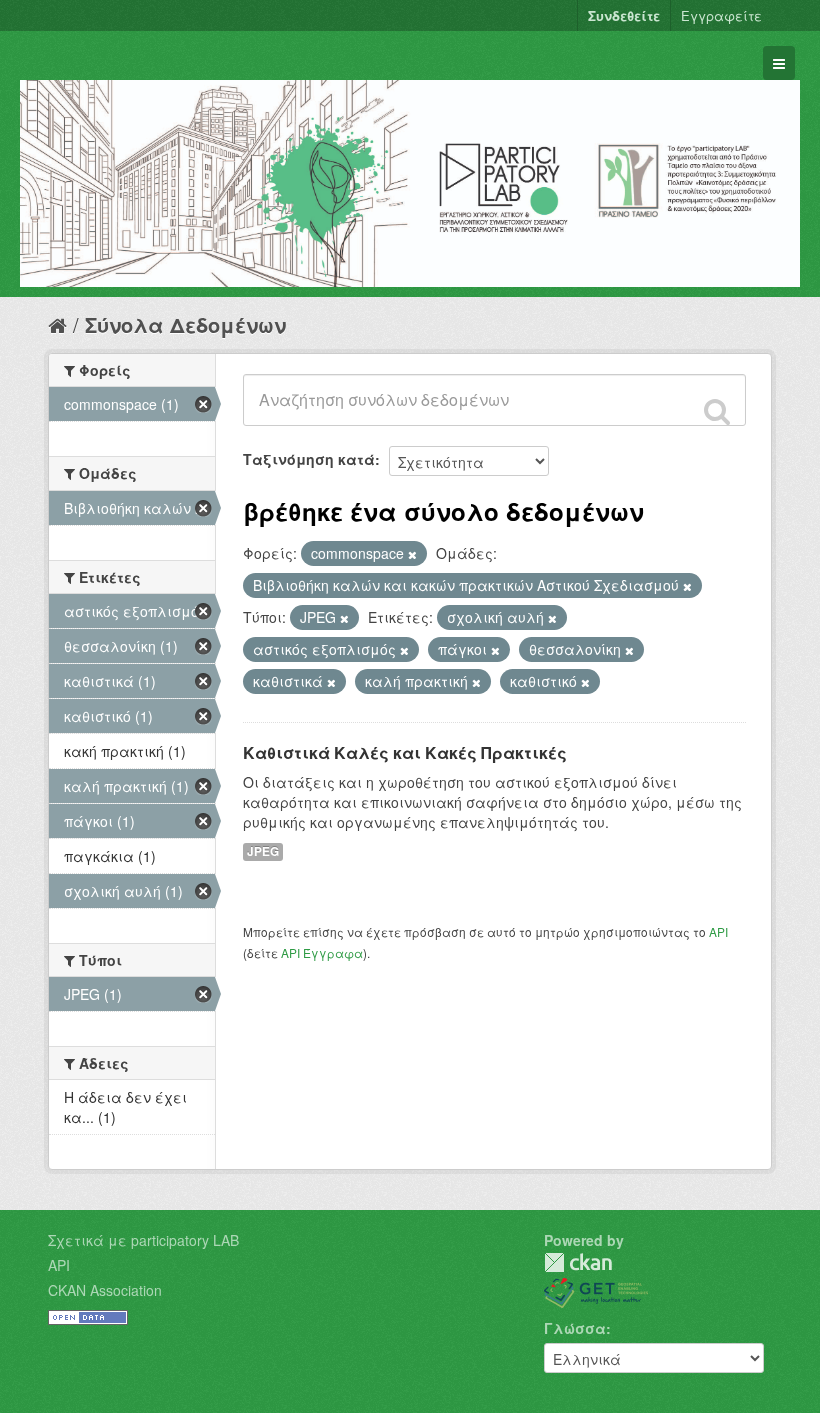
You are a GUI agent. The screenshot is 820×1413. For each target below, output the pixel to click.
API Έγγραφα (322, 952)
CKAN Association (105, 1290)
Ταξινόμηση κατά (309, 459)
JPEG (263, 851)
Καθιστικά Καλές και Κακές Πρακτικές (405, 752)
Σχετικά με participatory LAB (143, 1240)
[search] (717, 411)
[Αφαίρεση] (412, 554)
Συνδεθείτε (624, 15)
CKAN (578, 1262)
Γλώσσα (575, 1328)
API (718, 931)
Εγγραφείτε (721, 15)
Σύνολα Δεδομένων (185, 324)
